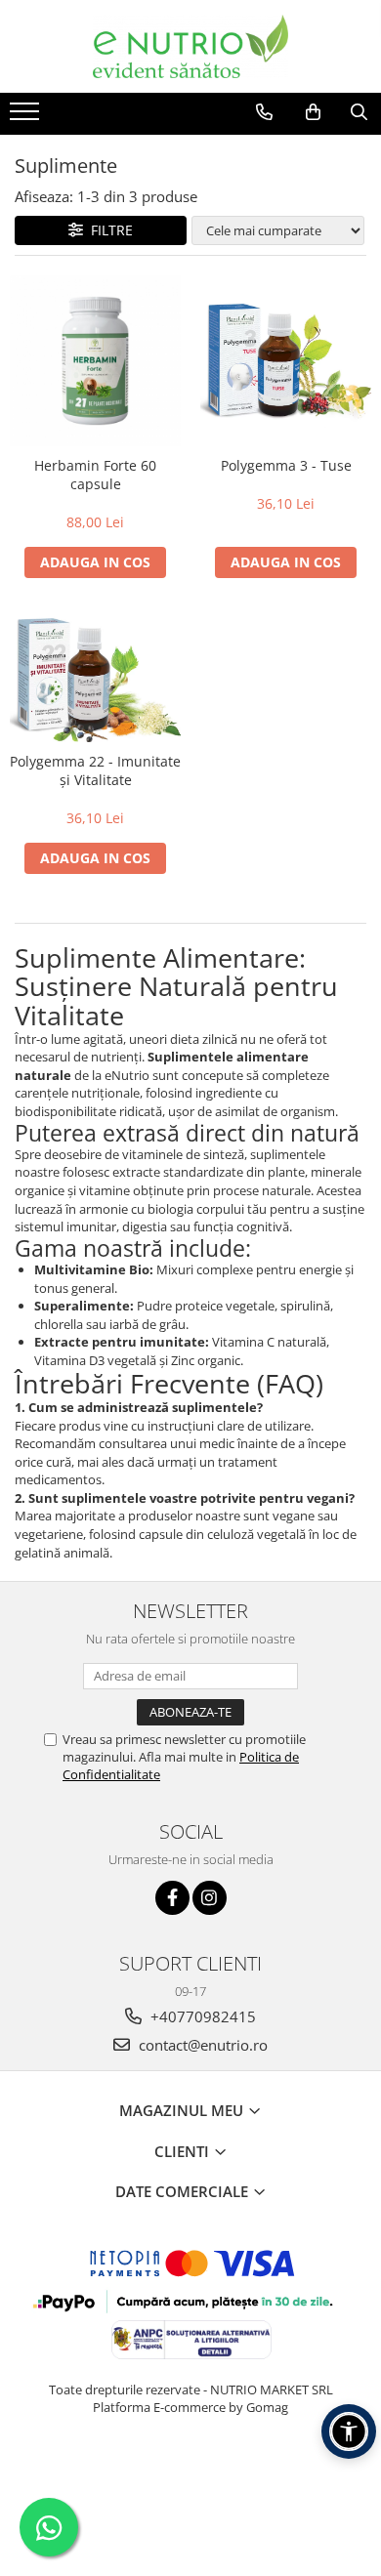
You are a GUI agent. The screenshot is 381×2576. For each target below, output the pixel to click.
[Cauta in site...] (359, 112)
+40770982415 (201, 2016)
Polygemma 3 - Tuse (286, 465)
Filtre (108, 230)
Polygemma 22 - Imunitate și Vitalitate (95, 770)
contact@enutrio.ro (201, 2045)
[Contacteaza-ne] (264, 112)
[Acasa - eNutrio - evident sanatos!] (190, 46)
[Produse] (27, 117)
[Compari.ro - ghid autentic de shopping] (190, 2483)
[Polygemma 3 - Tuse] (286, 360)
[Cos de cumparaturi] (313, 112)
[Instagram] (210, 1898)
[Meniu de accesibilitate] (349, 2431)
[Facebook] (172, 1898)
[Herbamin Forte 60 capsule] (95, 361)
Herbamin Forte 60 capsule (95, 475)
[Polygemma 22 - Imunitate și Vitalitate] (95, 675)
